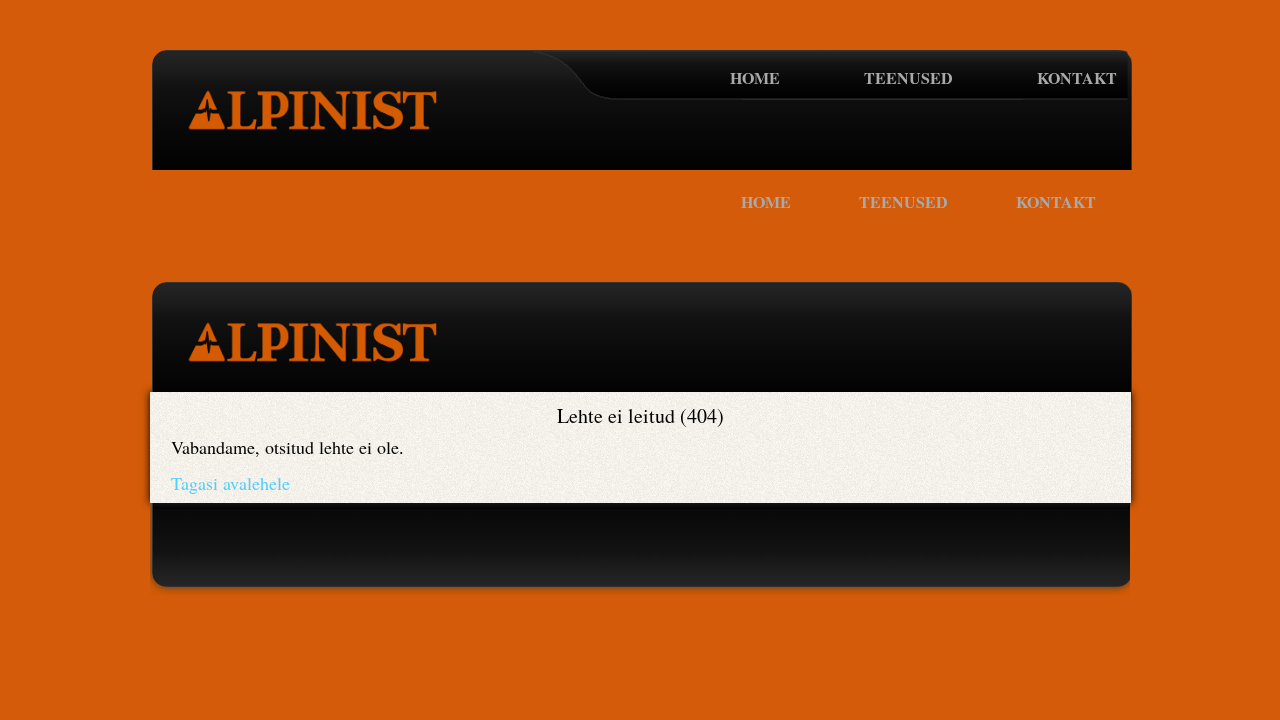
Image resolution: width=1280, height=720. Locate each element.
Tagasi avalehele (230, 483)
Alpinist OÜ (322, 123)
